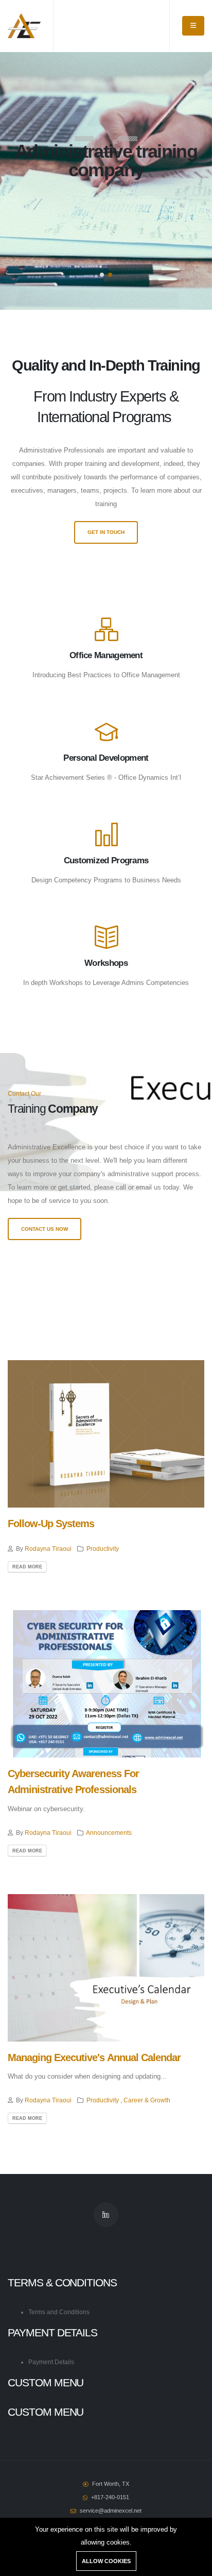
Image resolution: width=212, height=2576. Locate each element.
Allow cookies (106, 2561)
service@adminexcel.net (111, 2511)
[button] (102, 275)
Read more (27, 1567)
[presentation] (27, 181)
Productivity (103, 1549)
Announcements (109, 1833)
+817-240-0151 (110, 2497)
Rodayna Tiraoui (48, 1549)
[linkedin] (106, 2215)
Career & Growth (147, 2100)
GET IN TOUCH (106, 532)
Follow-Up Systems (51, 1524)
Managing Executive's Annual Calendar (94, 2058)
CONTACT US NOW (45, 1229)
